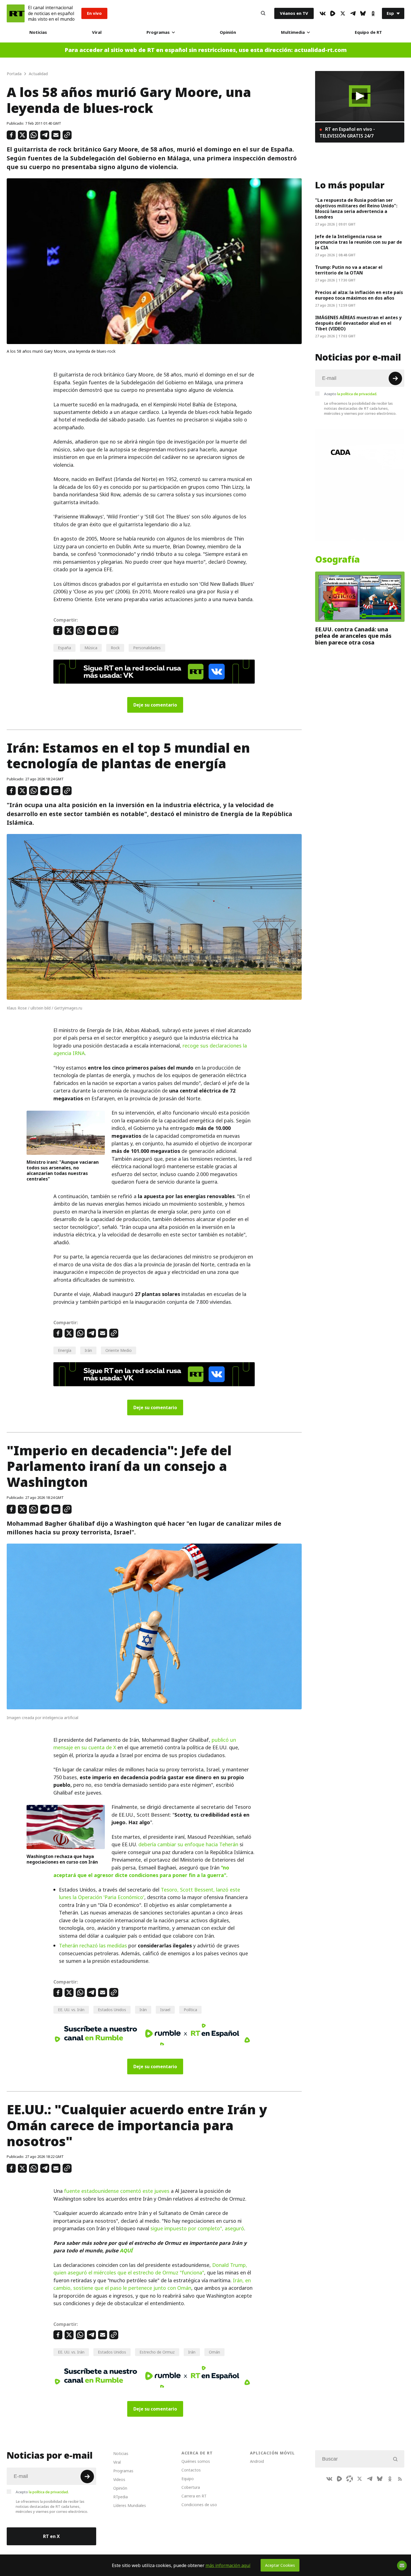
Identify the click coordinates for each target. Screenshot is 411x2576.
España (64, 648)
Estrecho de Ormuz (157, 2352)
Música (91, 648)
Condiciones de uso (199, 2505)
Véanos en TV (294, 13)
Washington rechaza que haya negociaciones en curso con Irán (62, 1859)
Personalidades (147, 648)
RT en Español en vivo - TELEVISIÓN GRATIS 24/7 (347, 132)
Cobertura (191, 2487)
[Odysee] (349, 2479)
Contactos (191, 2470)
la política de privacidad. (357, 394)
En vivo (94, 13)
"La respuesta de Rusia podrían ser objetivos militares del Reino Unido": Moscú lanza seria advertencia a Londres (356, 208)
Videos (119, 2479)
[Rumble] (333, 13)
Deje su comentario (155, 705)
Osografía (337, 560)
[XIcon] (343, 13)
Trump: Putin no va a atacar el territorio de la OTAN (349, 270)
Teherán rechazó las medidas (93, 1946)
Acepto (351, 394)
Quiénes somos (196, 2461)
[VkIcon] (323, 13)
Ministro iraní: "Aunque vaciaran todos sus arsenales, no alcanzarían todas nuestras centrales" (63, 1170)
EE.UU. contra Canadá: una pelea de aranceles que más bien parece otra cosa (353, 636)
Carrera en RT (194, 2496)
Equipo (188, 2479)
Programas (158, 32)
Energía (65, 1350)
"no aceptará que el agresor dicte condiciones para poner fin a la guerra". (141, 1871)
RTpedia (121, 2497)
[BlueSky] (363, 13)
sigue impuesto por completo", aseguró (197, 2228)
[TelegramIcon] (353, 13)
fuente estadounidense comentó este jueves (117, 2191)
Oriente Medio (119, 1350)
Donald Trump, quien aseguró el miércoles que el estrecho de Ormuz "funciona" (150, 2269)
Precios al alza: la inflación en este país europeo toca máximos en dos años (359, 295)
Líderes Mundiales (130, 2505)
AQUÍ (126, 2251)
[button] (360, 96)
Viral (97, 32)
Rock (115, 648)
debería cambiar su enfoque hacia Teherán (188, 1844)
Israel (165, 2010)
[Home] (16, 13)
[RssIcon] (400, 2479)
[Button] (263, 13)
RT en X (51, 2536)
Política (190, 2010)
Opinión (228, 32)
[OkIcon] (373, 13)
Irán (88, 1350)
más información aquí (228, 2565)
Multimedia (293, 32)
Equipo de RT (368, 32)
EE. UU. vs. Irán (71, 2010)
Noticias (38, 32)
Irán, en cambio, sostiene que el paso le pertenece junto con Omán (152, 2284)
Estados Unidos (112, 2010)
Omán (214, 2352)
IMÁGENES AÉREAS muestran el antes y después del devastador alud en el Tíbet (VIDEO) (358, 323)
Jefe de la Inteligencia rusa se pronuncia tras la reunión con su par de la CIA (359, 242)
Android (257, 2461)
